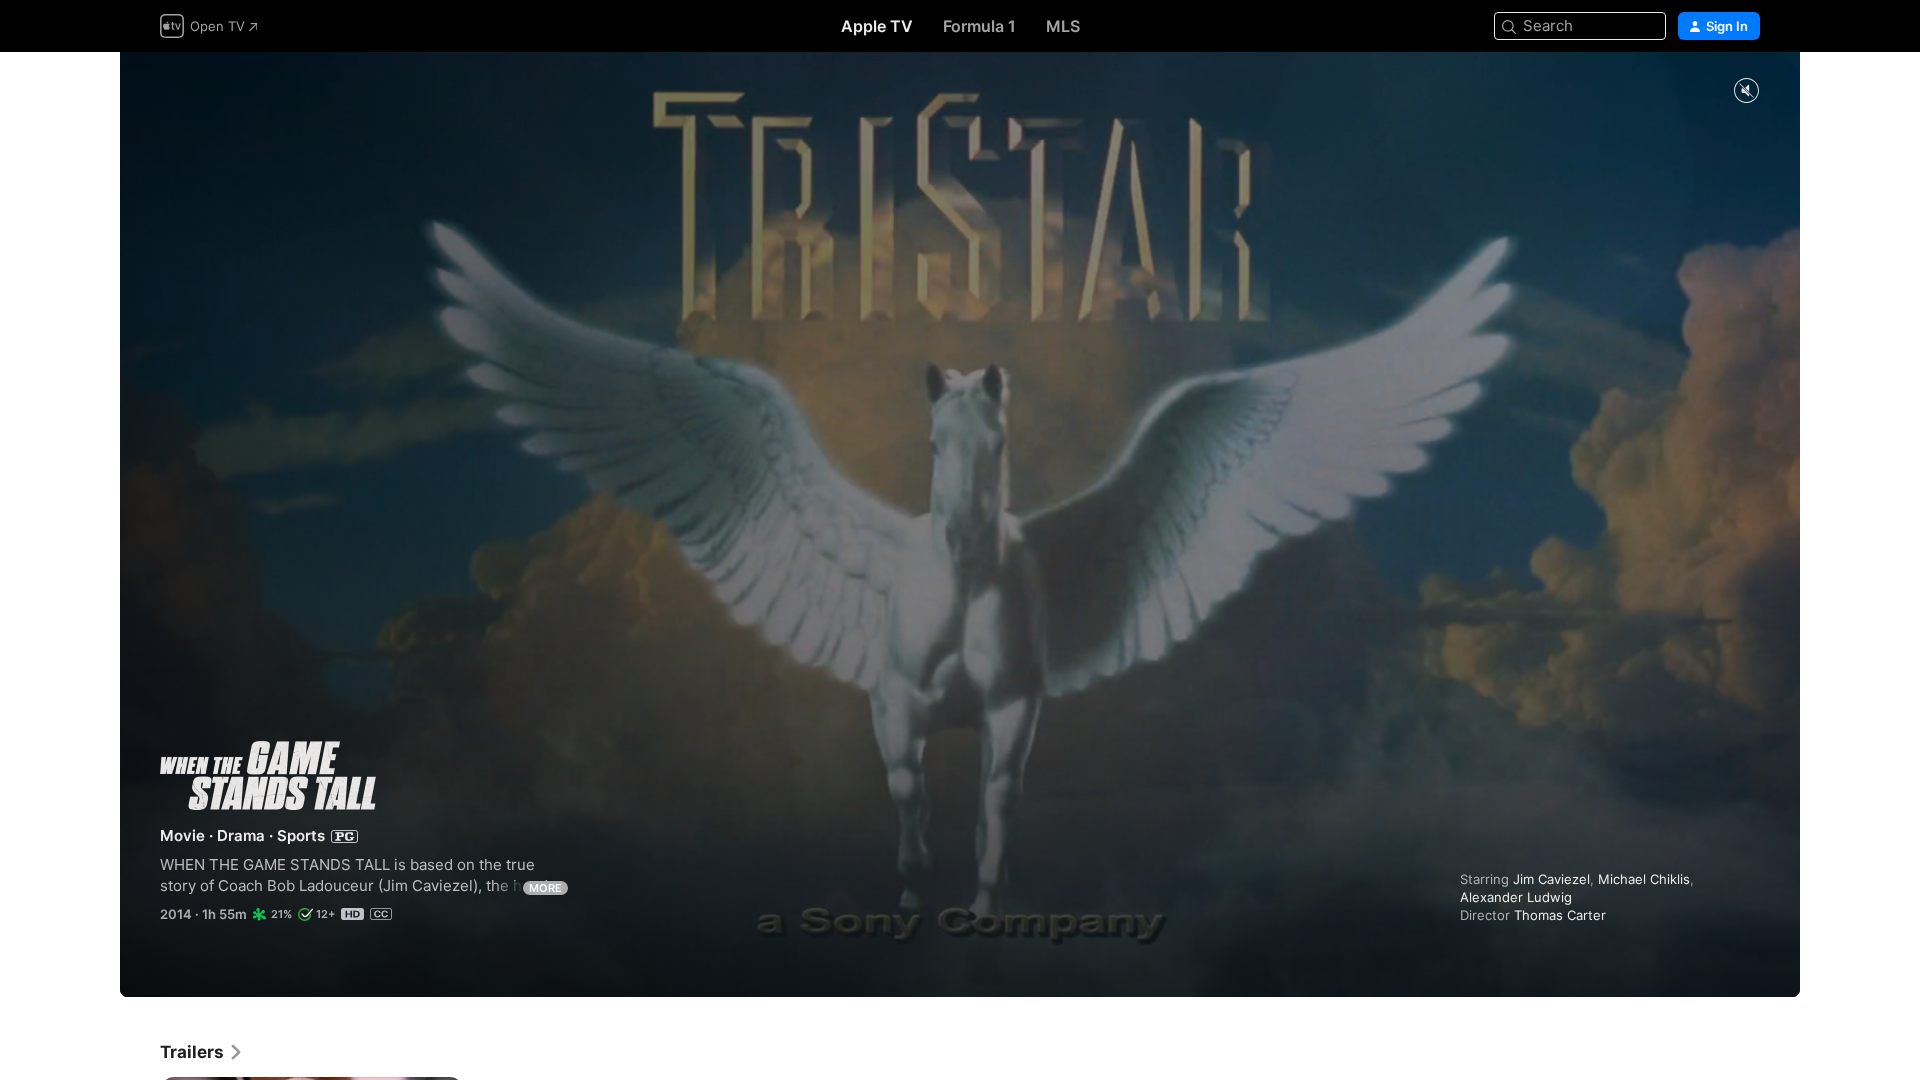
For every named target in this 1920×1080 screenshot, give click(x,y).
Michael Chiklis (1644, 879)
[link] (202, 1052)
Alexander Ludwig (1516, 897)
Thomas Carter (1560, 915)
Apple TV (877, 26)
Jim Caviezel (1551, 879)
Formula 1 (979, 26)
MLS (1063, 26)
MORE (545, 888)
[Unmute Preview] (1746, 91)
